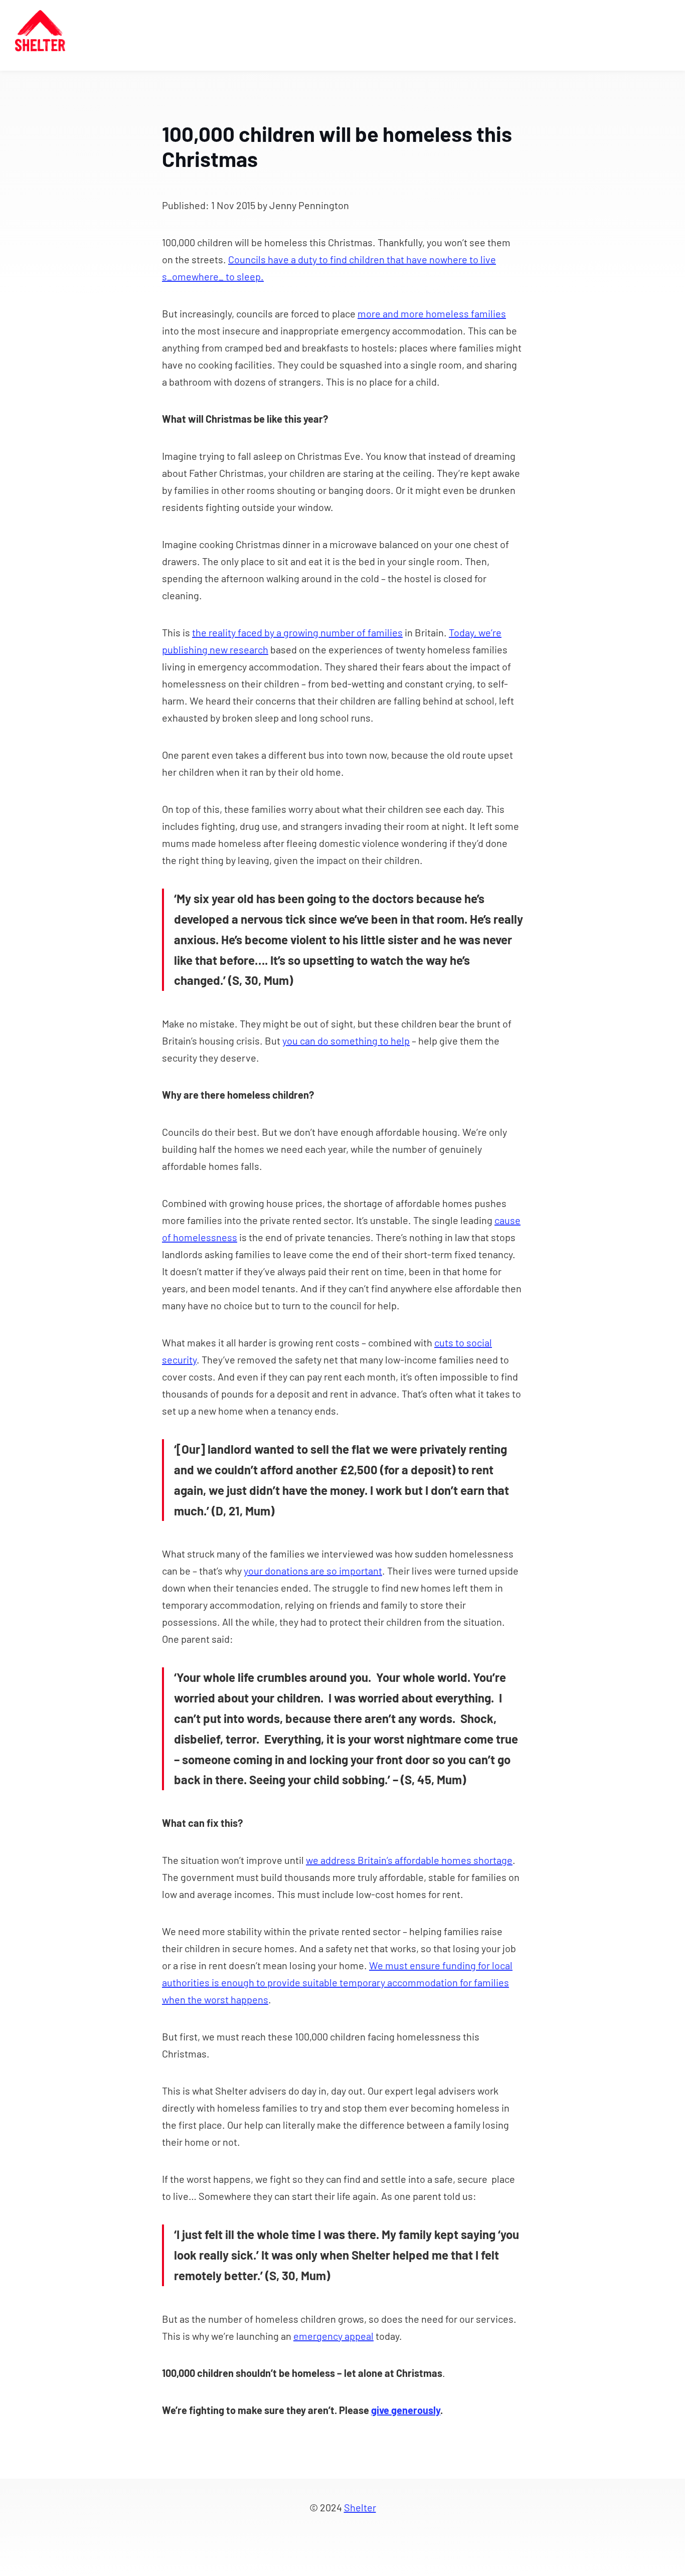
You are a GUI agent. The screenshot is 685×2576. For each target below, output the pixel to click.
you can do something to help (346, 1041)
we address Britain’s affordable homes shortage (409, 1860)
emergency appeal (333, 2336)
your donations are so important (313, 1571)
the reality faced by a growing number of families (297, 632)
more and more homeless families (432, 313)
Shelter (360, 2507)
